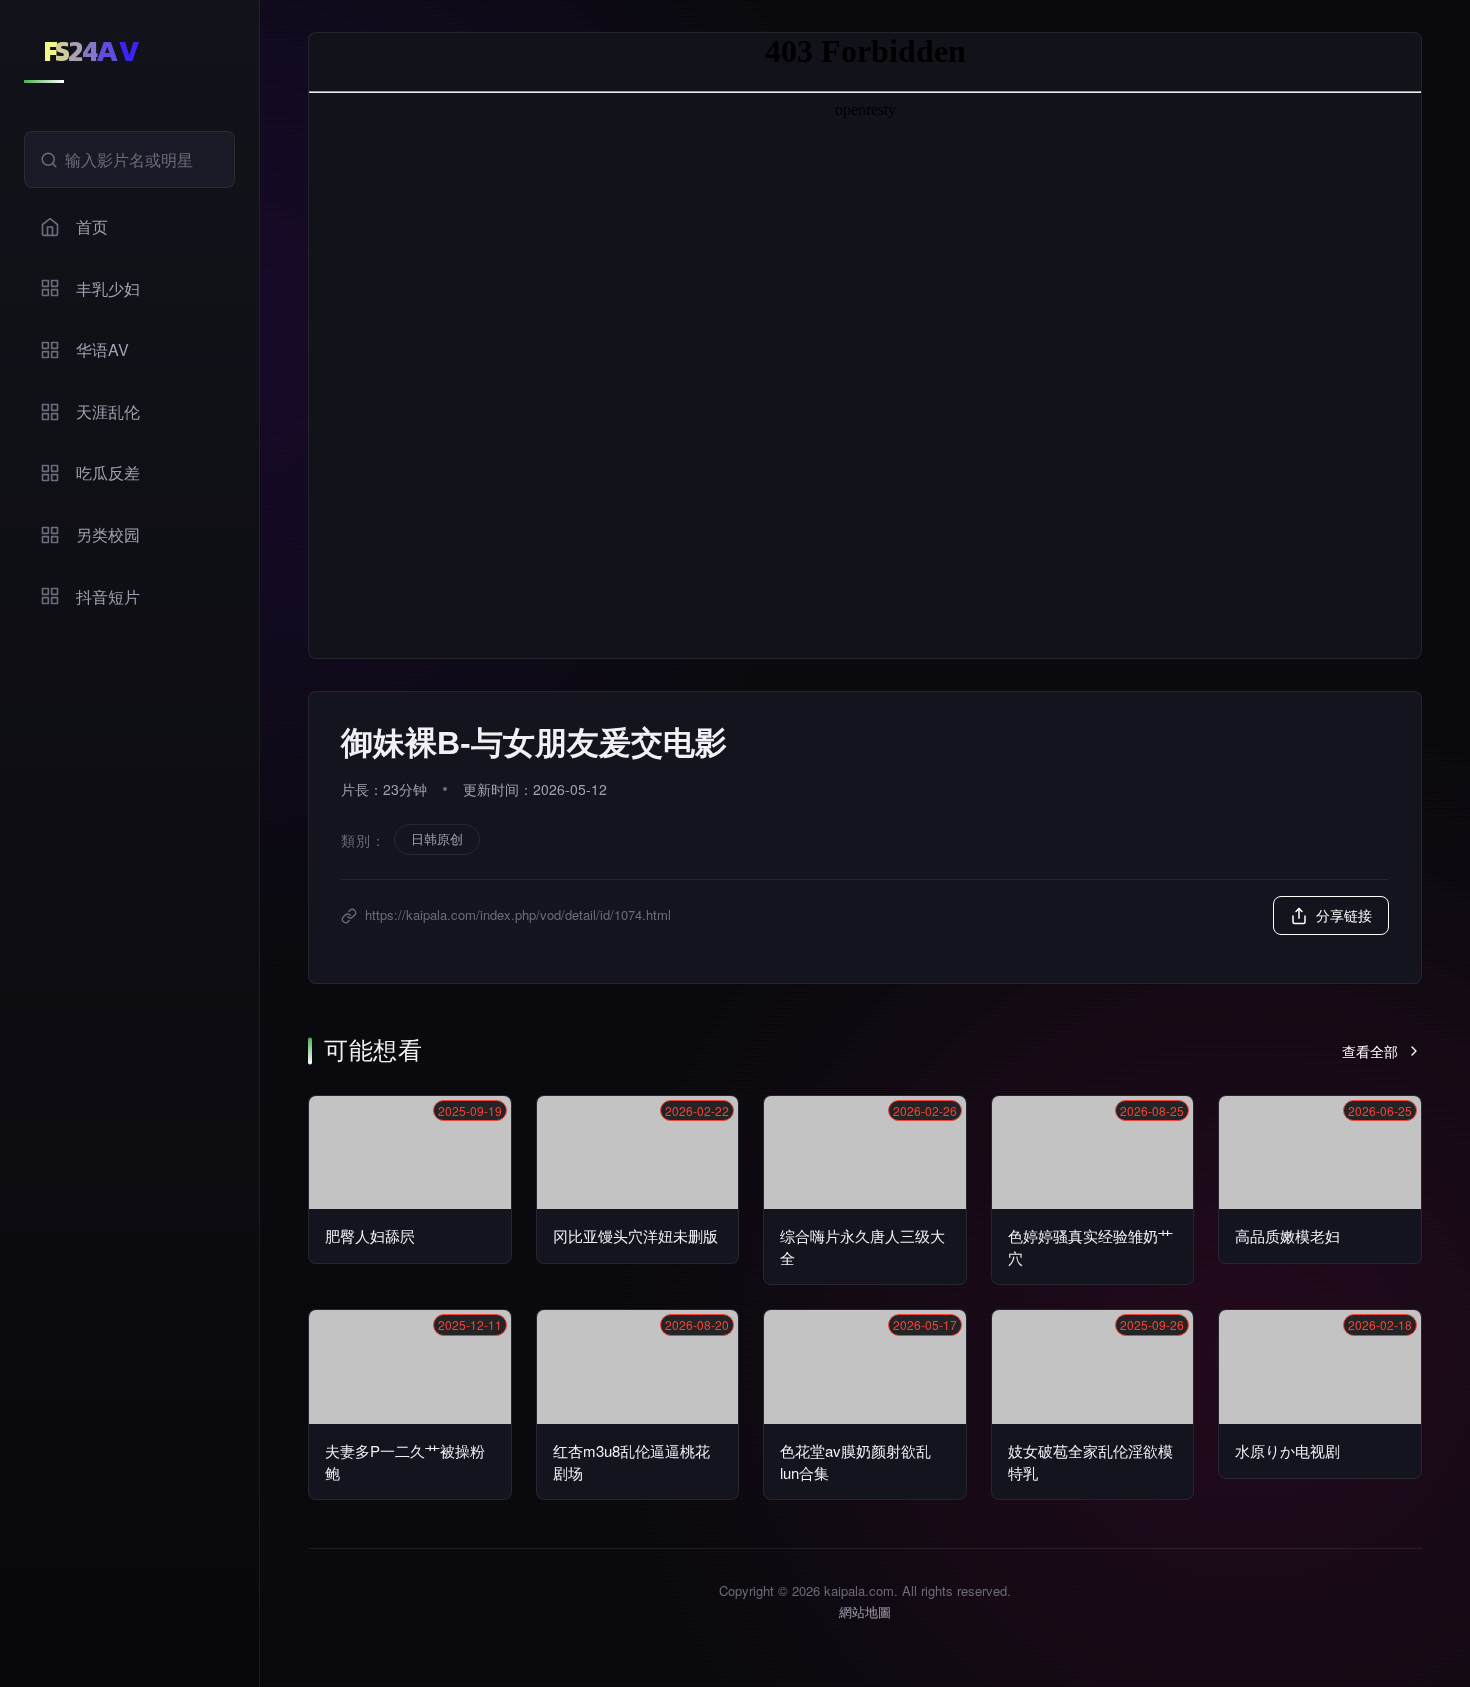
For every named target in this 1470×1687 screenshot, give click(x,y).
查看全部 (1370, 1051)
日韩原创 (437, 838)
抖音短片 (108, 596)
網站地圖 (865, 1611)
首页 (92, 226)
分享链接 (1344, 915)
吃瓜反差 (108, 472)
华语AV (102, 349)
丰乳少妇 (108, 288)
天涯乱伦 (108, 411)
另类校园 (108, 534)
